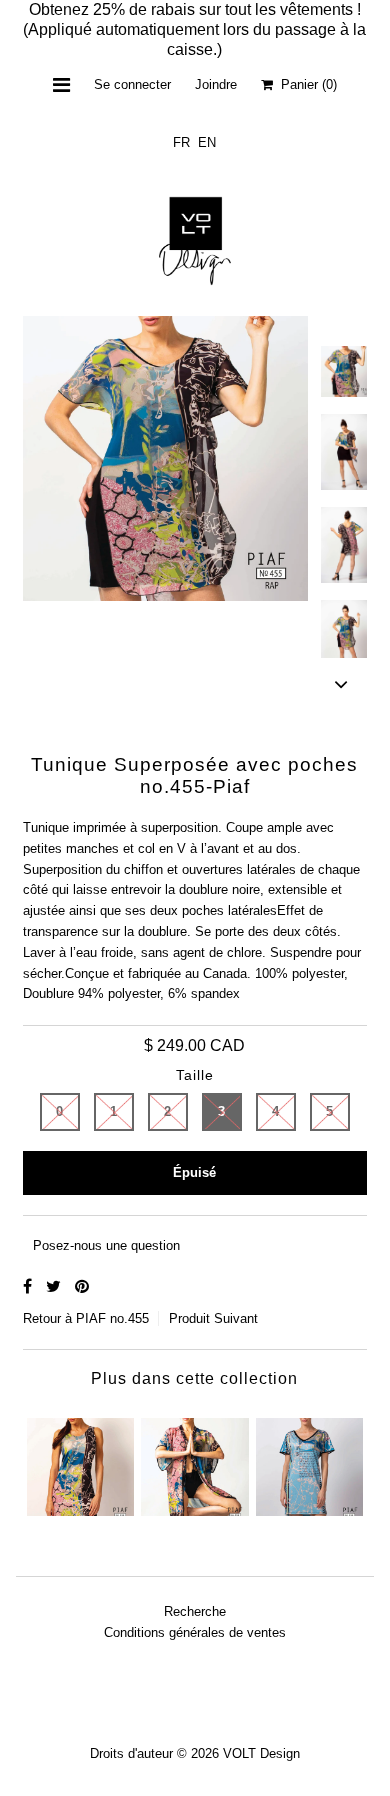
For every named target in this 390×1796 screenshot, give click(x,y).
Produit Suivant (213, 1318)
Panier (305, 84)
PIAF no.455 (112, 1318)
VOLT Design (261, 1753)
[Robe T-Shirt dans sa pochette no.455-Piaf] (309, 1461)
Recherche (195, 1611)
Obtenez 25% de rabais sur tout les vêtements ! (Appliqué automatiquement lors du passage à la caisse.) (194, 29)
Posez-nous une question (106, 1245)
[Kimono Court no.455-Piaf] (194, 1461)
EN (207, 142)
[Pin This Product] (82, 1286)
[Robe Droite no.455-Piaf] (80, 1461)
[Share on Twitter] (55, 1286)
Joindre (216, 84)
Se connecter (132, 84)
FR (181, 142)
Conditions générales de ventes (195, 1632)
